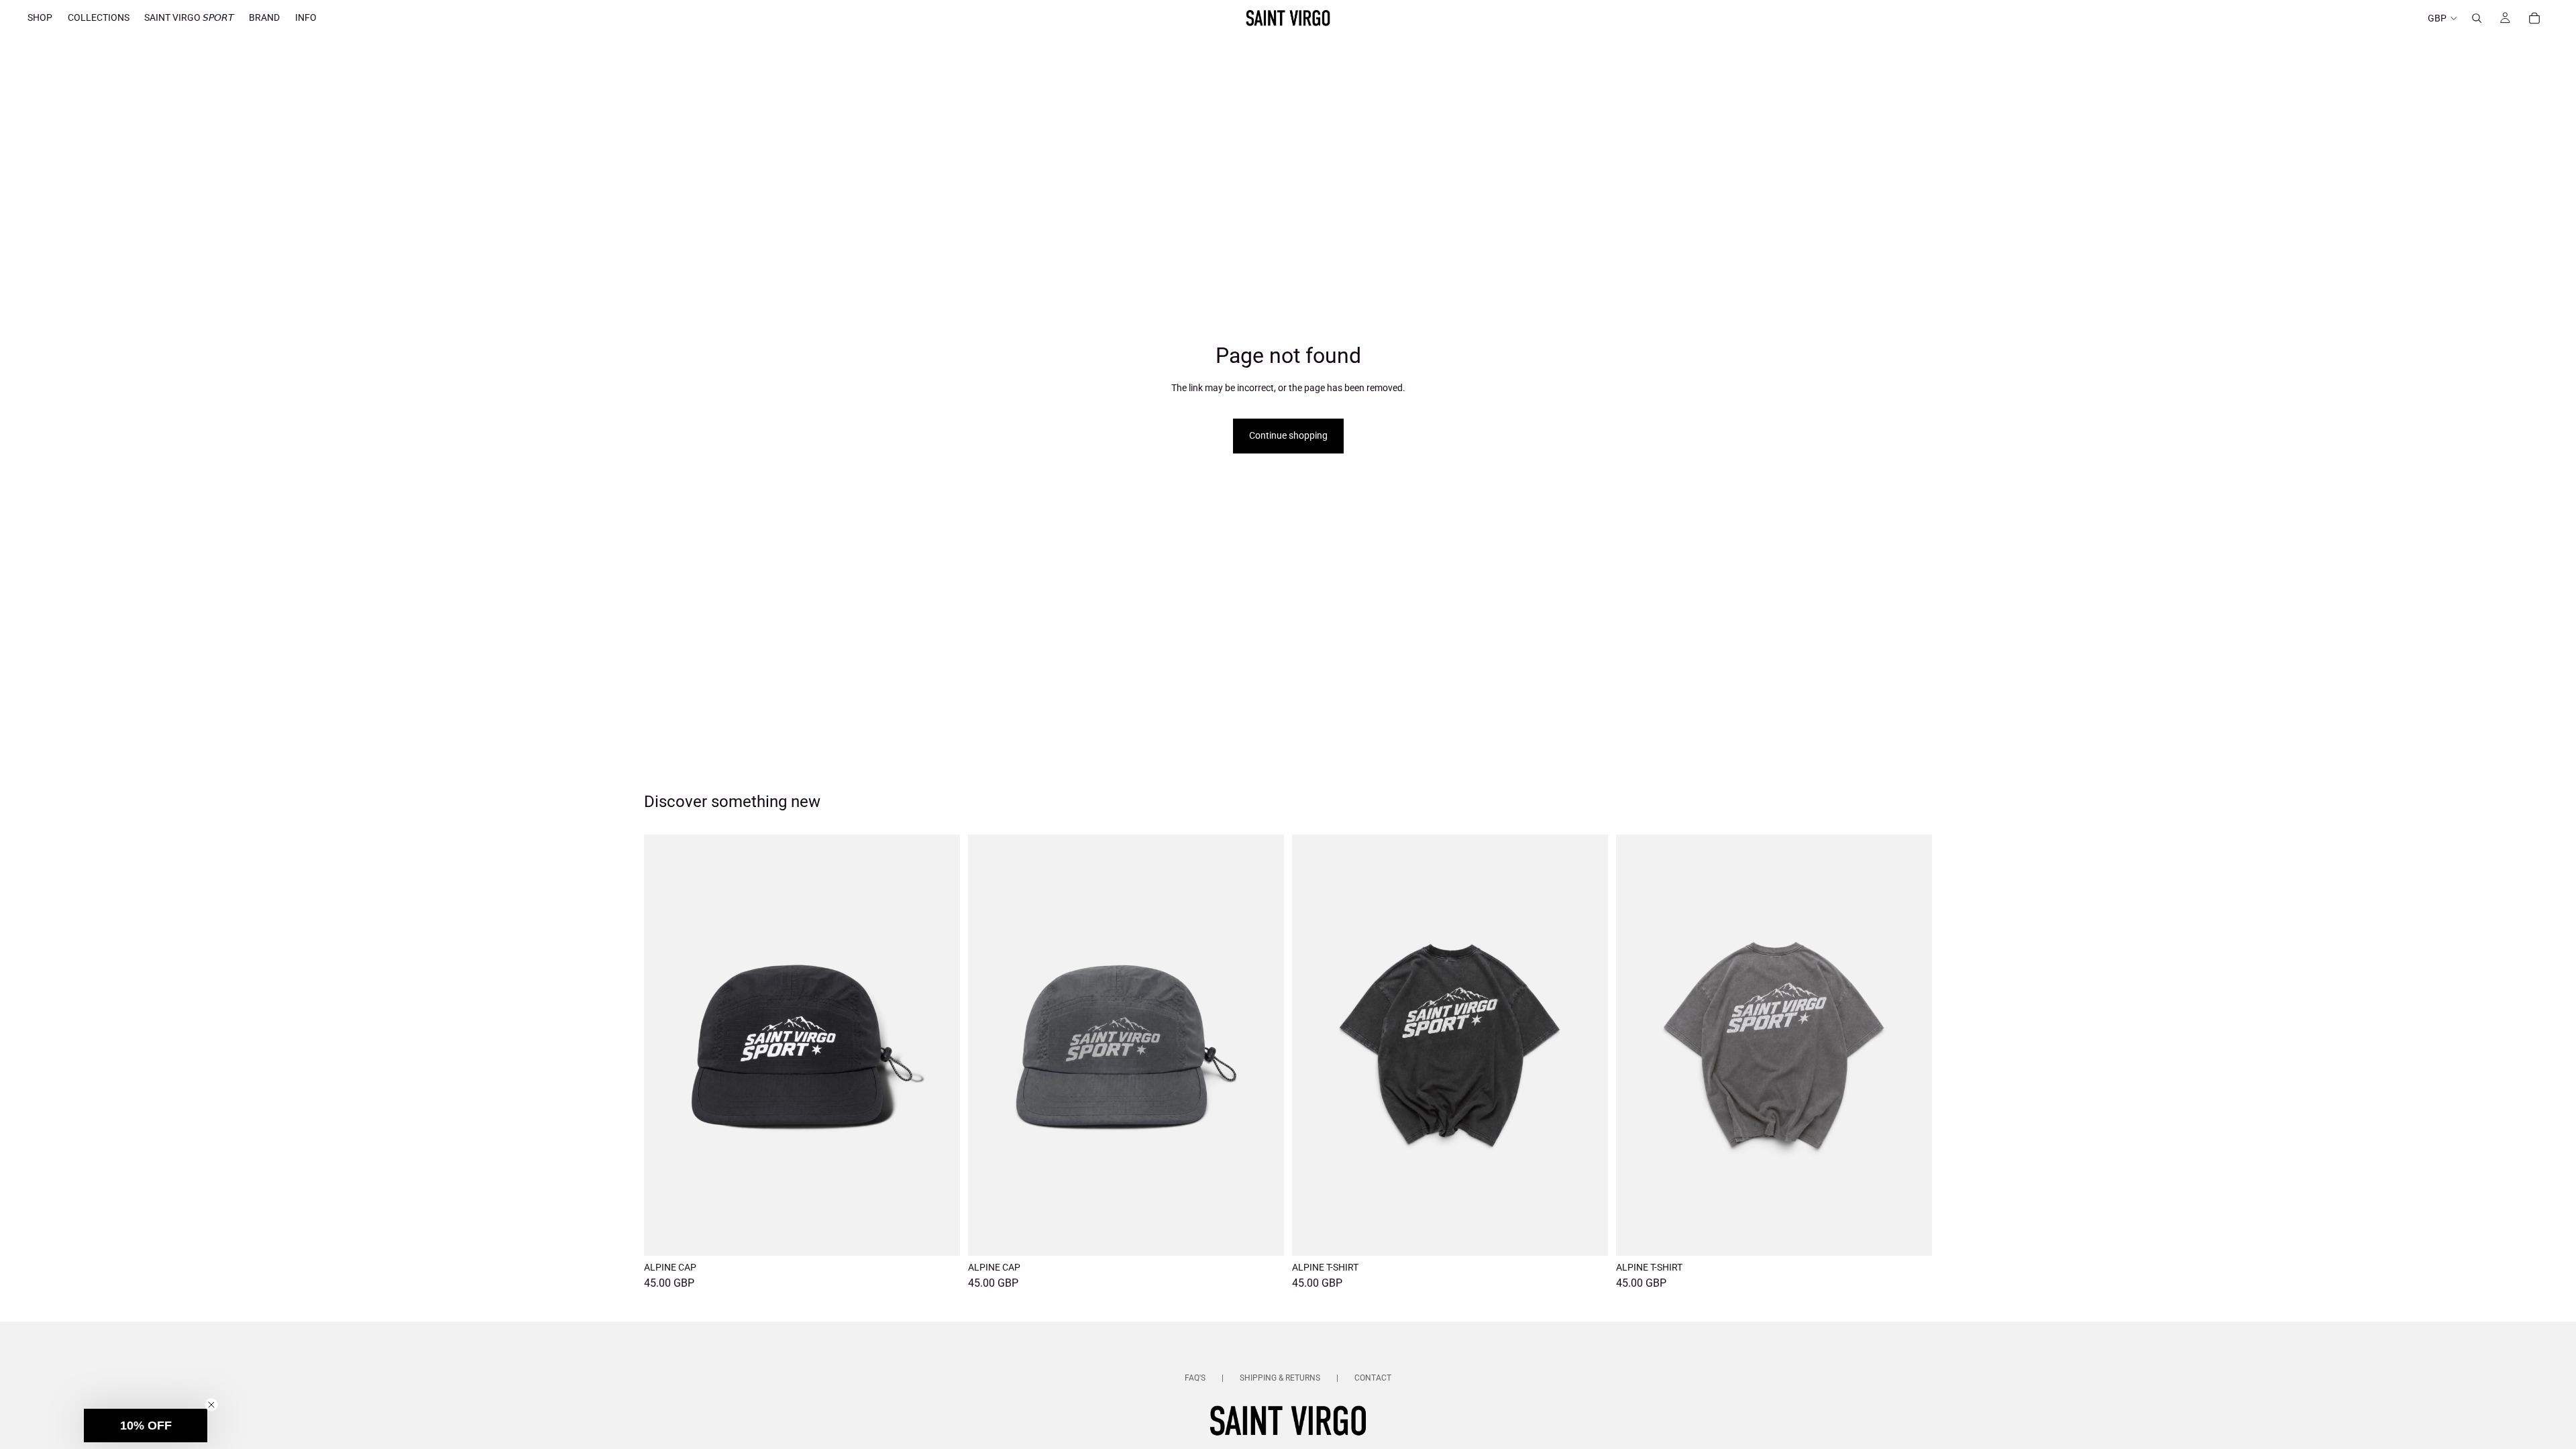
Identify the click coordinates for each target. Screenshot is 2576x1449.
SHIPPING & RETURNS (1280, 1378)
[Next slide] (940, 1045)
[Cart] (2534, 18)
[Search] (2477, 18)
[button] (146, 1426)
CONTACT (1373, 1378)
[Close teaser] (211, 1405)
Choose (1599, 1235)
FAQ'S (1195, 1378)
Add (951, 1235)
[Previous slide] (664, 1045)
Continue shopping (1288, 435)
